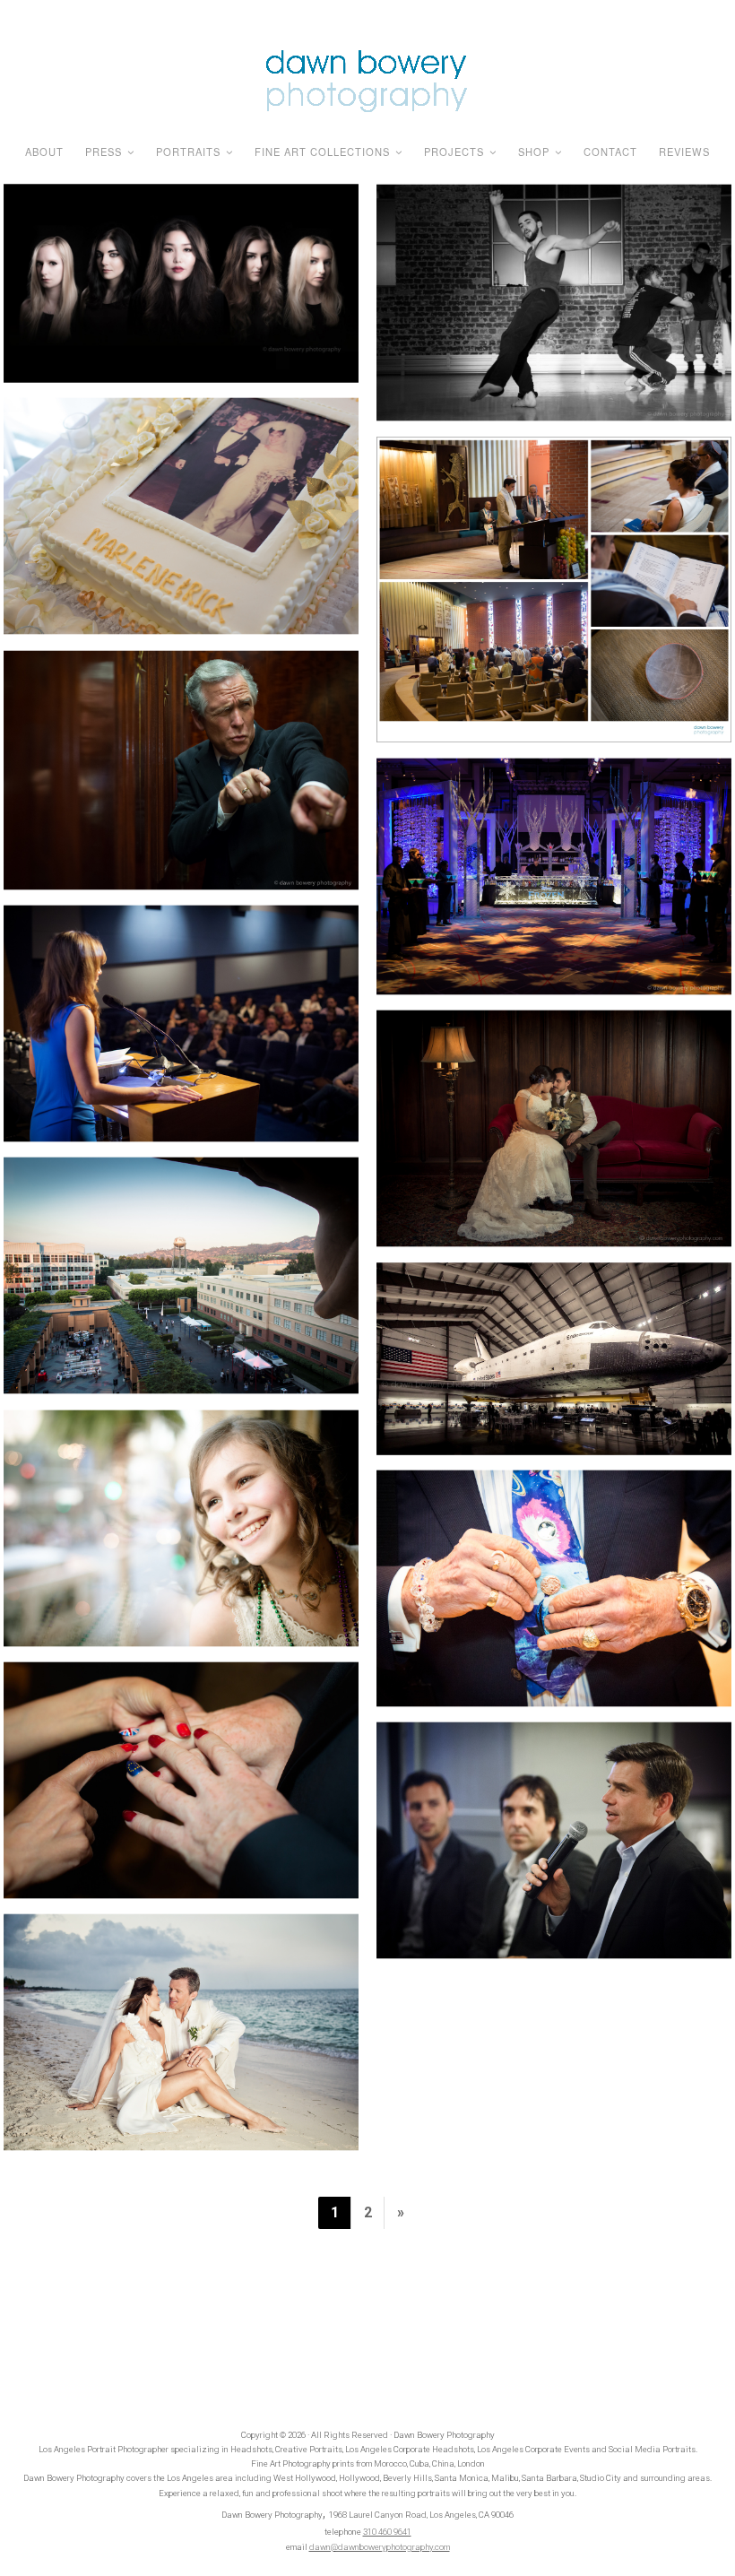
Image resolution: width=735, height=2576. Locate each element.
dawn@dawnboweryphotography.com (380, 2547)
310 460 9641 (387, 2532)
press (104, 152)
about (44, 152)
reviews (684, 152)
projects (454, 152)
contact (610, 152)
